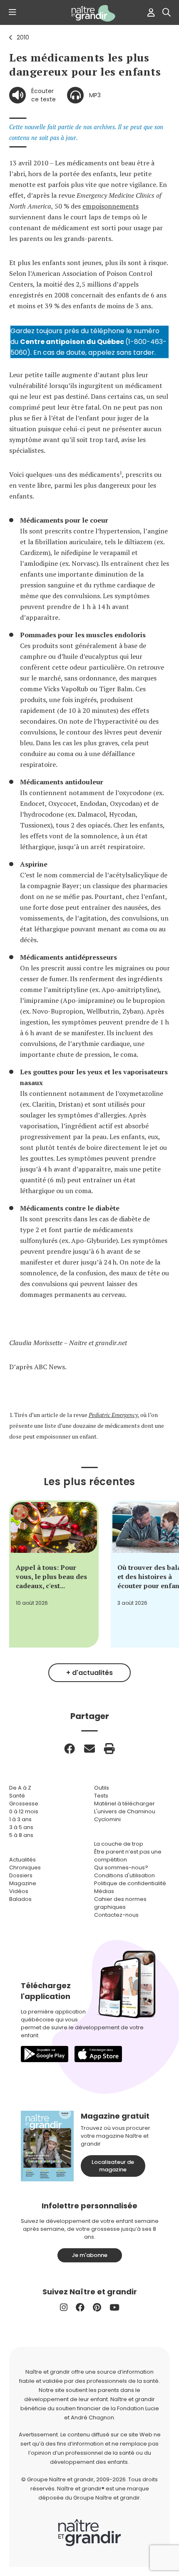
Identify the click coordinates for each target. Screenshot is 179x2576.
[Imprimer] (109, 1748)
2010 (23, 37)
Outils (102, 1788)
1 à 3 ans (20, 1819)
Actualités (22, 1860)
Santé (17, 1796)
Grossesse (24, 1804)
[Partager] (70, 1748)
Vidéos (19, 1891)
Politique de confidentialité (130, 1883)
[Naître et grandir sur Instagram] (64, 2307)
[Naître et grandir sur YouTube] (114, 2307)
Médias (104, 1891)
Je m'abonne (89, 2255)
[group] (54, 1574)
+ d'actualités (89, 1673)
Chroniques (25, 1868)
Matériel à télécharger (124, 1804)
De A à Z (20, 1788)
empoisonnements (111, 206)
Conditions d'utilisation (124, 1875)
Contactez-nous (116, 1915)
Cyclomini (107, 1819)
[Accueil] (89, 13)
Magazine (23, 1883)
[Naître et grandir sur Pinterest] (97, 2307)
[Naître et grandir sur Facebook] (80, 2307)
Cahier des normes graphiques (120, 1903)
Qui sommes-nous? (121, 1868)
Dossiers (21, 1875)
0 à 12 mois (24, 1811)
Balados (20, 1899)
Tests (101, 1796)
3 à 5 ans (21, 1827)
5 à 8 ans (21, 1835)
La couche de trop (119, 1844)
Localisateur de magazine (113, 2166)
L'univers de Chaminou (125, 1811)
